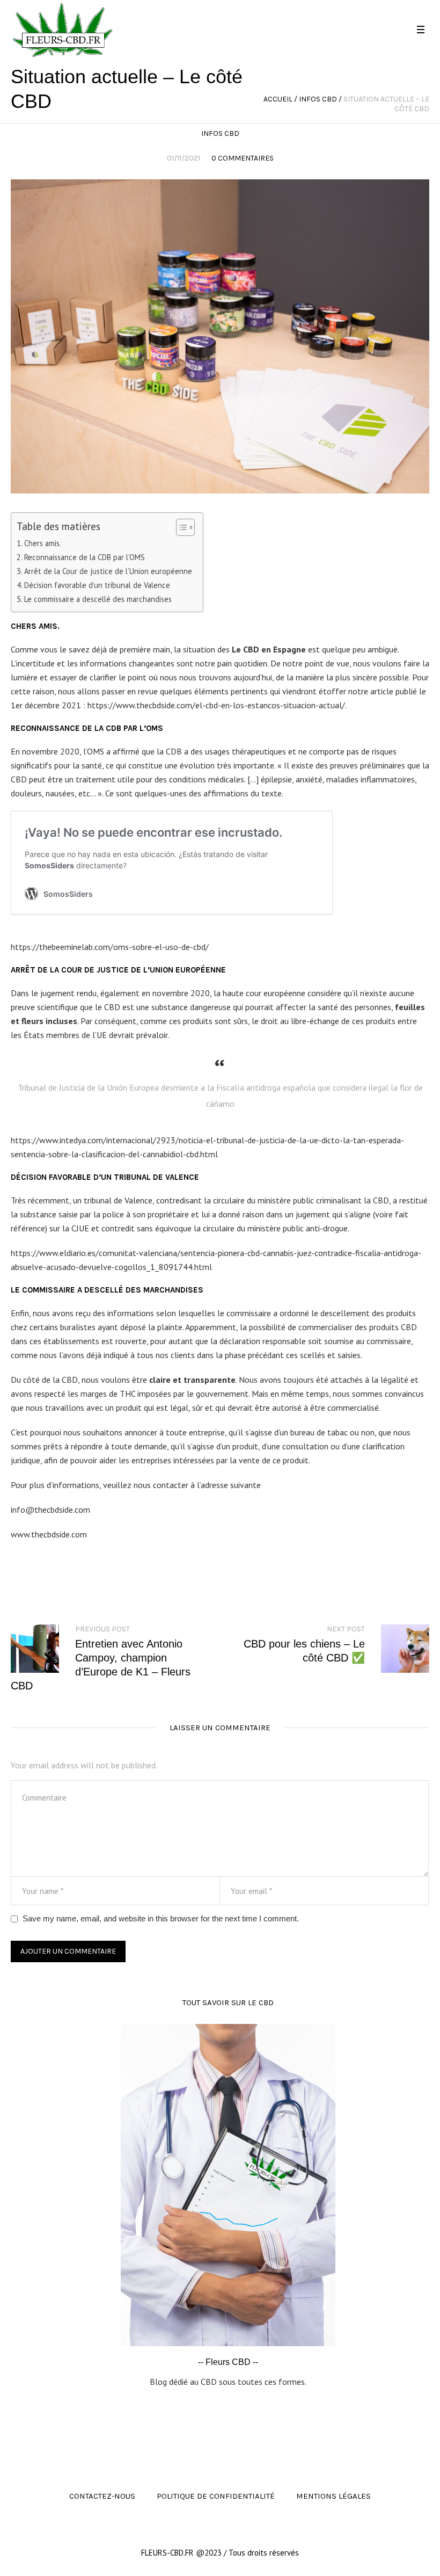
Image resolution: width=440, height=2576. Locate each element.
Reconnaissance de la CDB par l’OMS (85, 557)
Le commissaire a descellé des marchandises (98, 599)
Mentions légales (333, 2496)
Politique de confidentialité (216, 2496)
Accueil (278, 99)
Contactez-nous (102, 2496)
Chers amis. (43, 543)
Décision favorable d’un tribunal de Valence (97, 585)
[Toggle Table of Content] (180, 527)
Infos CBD (318, 99)
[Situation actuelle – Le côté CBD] (220, 336)
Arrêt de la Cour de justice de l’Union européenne (108, 571)
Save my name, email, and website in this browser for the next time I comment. (161, 1918)
